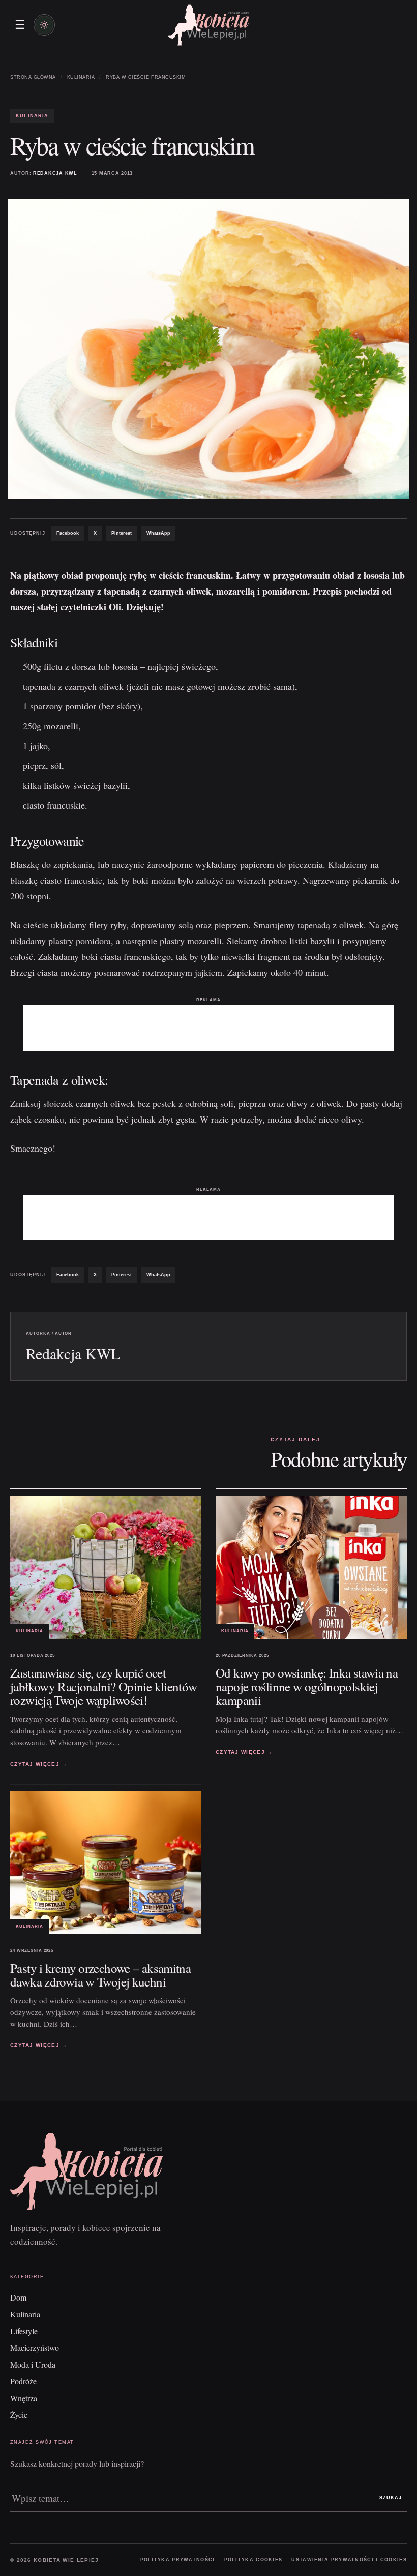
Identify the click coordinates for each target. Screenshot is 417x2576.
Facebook (68, 533)
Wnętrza (24, 2398)
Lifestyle (24, 2331)
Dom (18, 2297)
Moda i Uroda (33, 2364)
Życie (19, 2415)
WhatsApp (158, 533)
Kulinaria (81, 77)
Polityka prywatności (178, 2560)
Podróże (23, 2381)
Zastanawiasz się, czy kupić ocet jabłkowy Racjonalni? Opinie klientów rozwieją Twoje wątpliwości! (104, 1686)
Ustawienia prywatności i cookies (349, 2560)
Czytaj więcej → (39, 1764)
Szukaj (391, 2498)
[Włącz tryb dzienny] (44, 25)
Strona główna (33, 77)
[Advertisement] (208, 1028)
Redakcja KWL (55, 173)
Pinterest (122, 533)
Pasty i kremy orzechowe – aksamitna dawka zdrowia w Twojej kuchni (100, 1975)
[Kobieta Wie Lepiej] (208, 25)
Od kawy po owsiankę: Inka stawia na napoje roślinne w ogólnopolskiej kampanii (307, 1686)
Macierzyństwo (35, 2348)
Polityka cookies (254, 2560)
